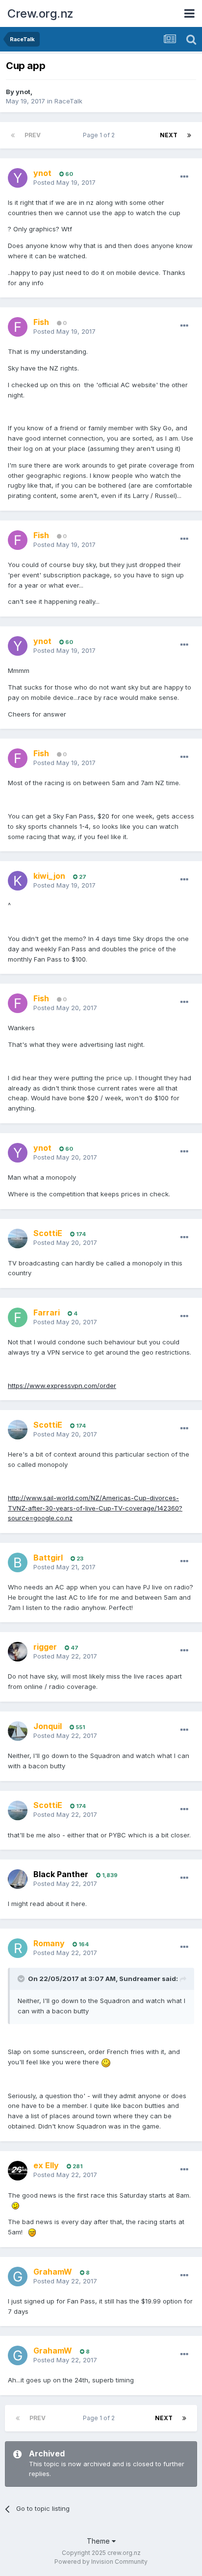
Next (169, 135)
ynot (23, 92)
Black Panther (61, 1874)
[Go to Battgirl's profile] (18, 1562)
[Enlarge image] (106, 2062)
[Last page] (189, 135)
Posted (64, 182)
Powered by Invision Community (101, 2562)
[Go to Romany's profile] (18, 1948)
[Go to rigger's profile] (18, 1652)
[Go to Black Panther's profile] (18, 1879)
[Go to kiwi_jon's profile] (18, 881)
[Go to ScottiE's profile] (18, 1238)
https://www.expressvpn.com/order (62, 1386)
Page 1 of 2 (100, 135)
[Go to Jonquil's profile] (18, 1731)
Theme (99, 2541)
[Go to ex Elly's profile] (18, 2171)
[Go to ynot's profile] (18, 178)
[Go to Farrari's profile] (18, 1317)
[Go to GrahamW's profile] (18, 2277)
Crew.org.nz (40, 13)
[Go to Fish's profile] (18, 327)
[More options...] (184, 177)
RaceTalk (68, 101)
